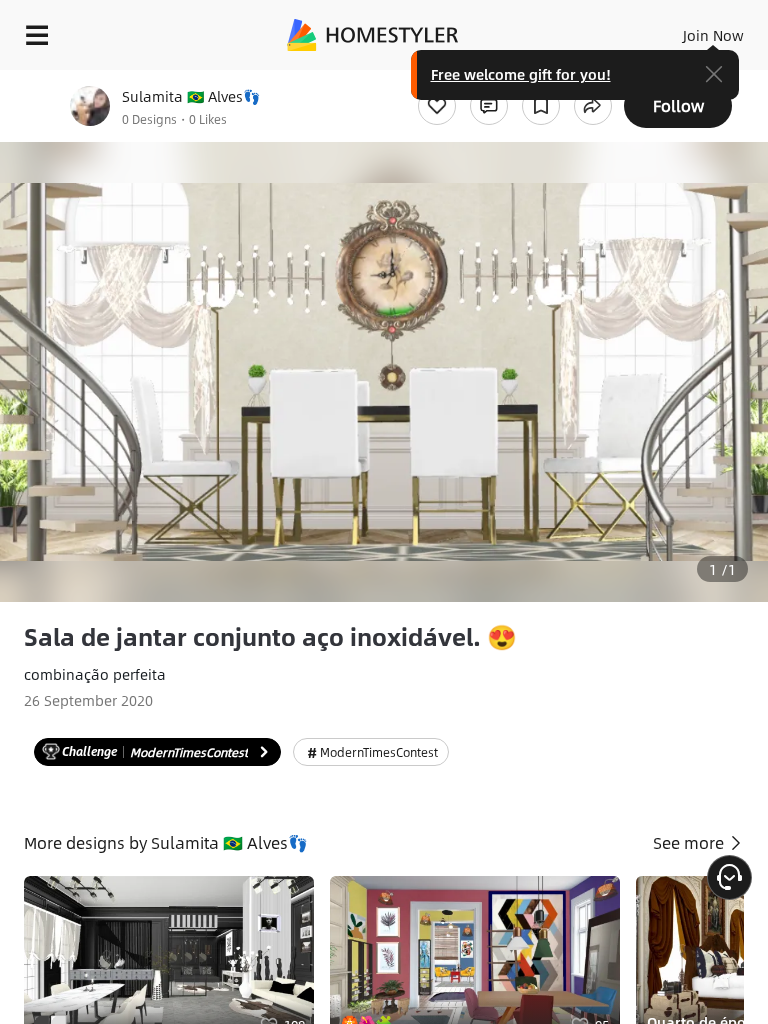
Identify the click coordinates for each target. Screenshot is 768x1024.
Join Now (713, 35)
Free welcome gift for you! (521, 74)
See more (690, 842)
